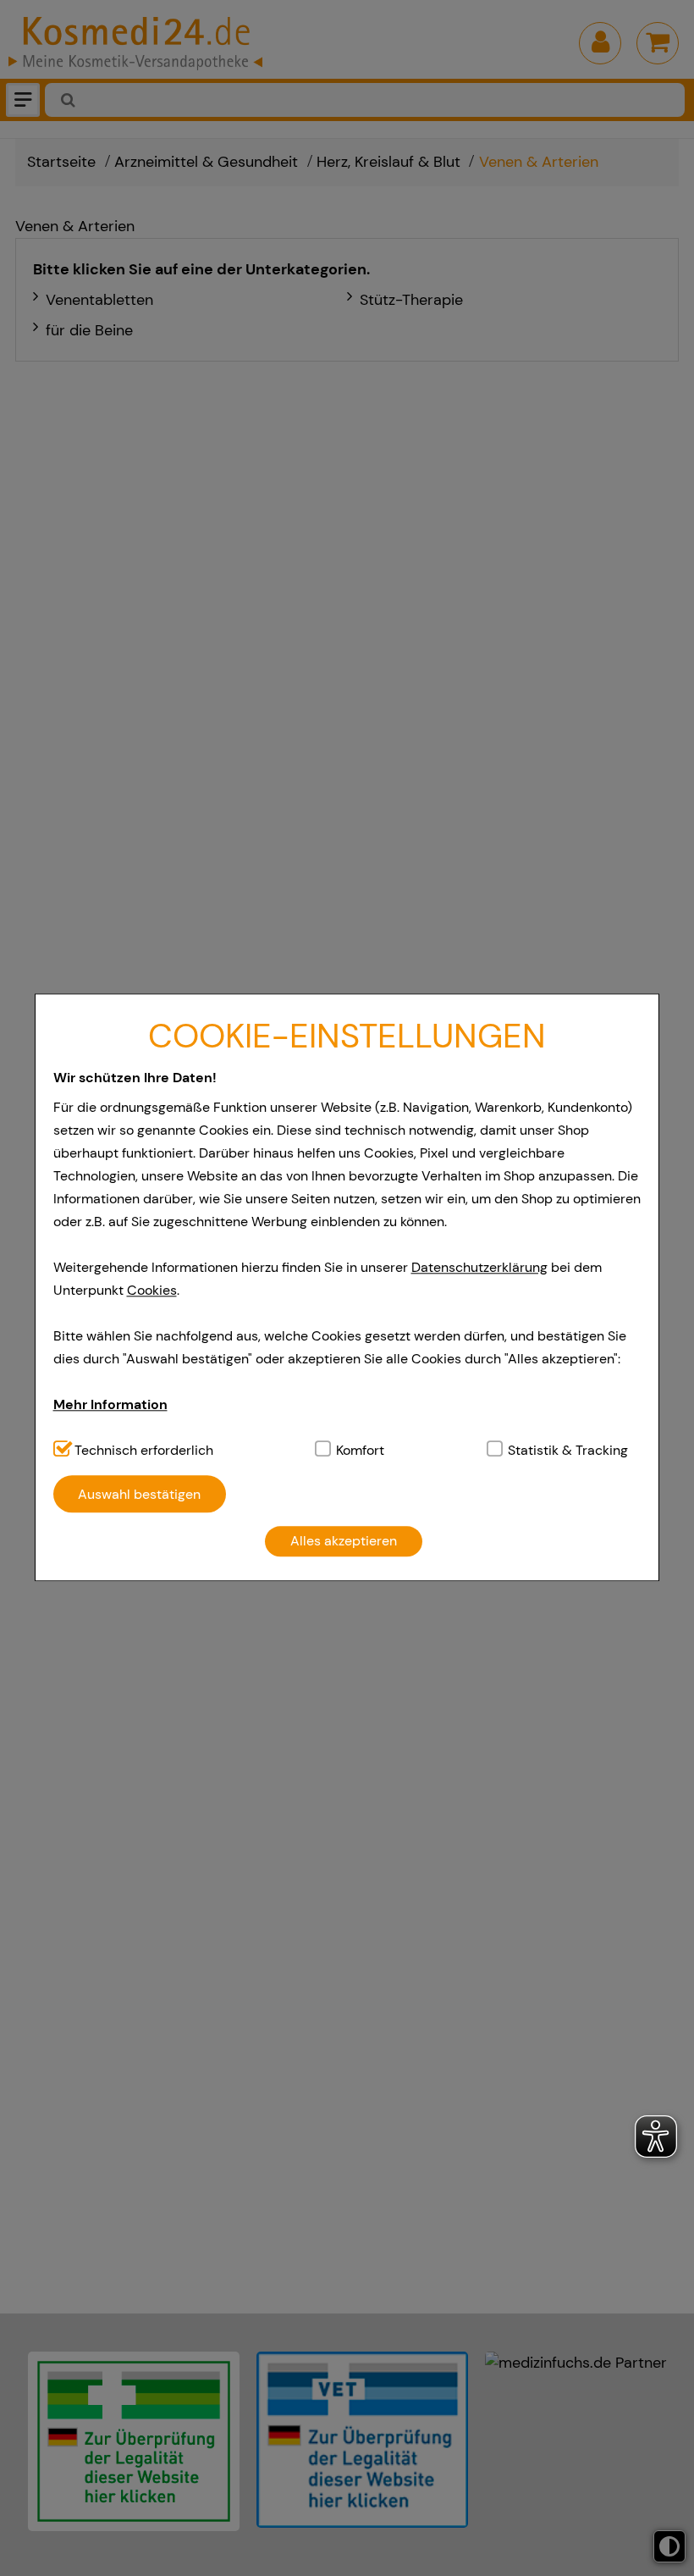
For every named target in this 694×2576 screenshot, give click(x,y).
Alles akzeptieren (344, 1542)
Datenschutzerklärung (479, 1267)
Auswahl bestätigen (139, 1494)
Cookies (152, 1290)
